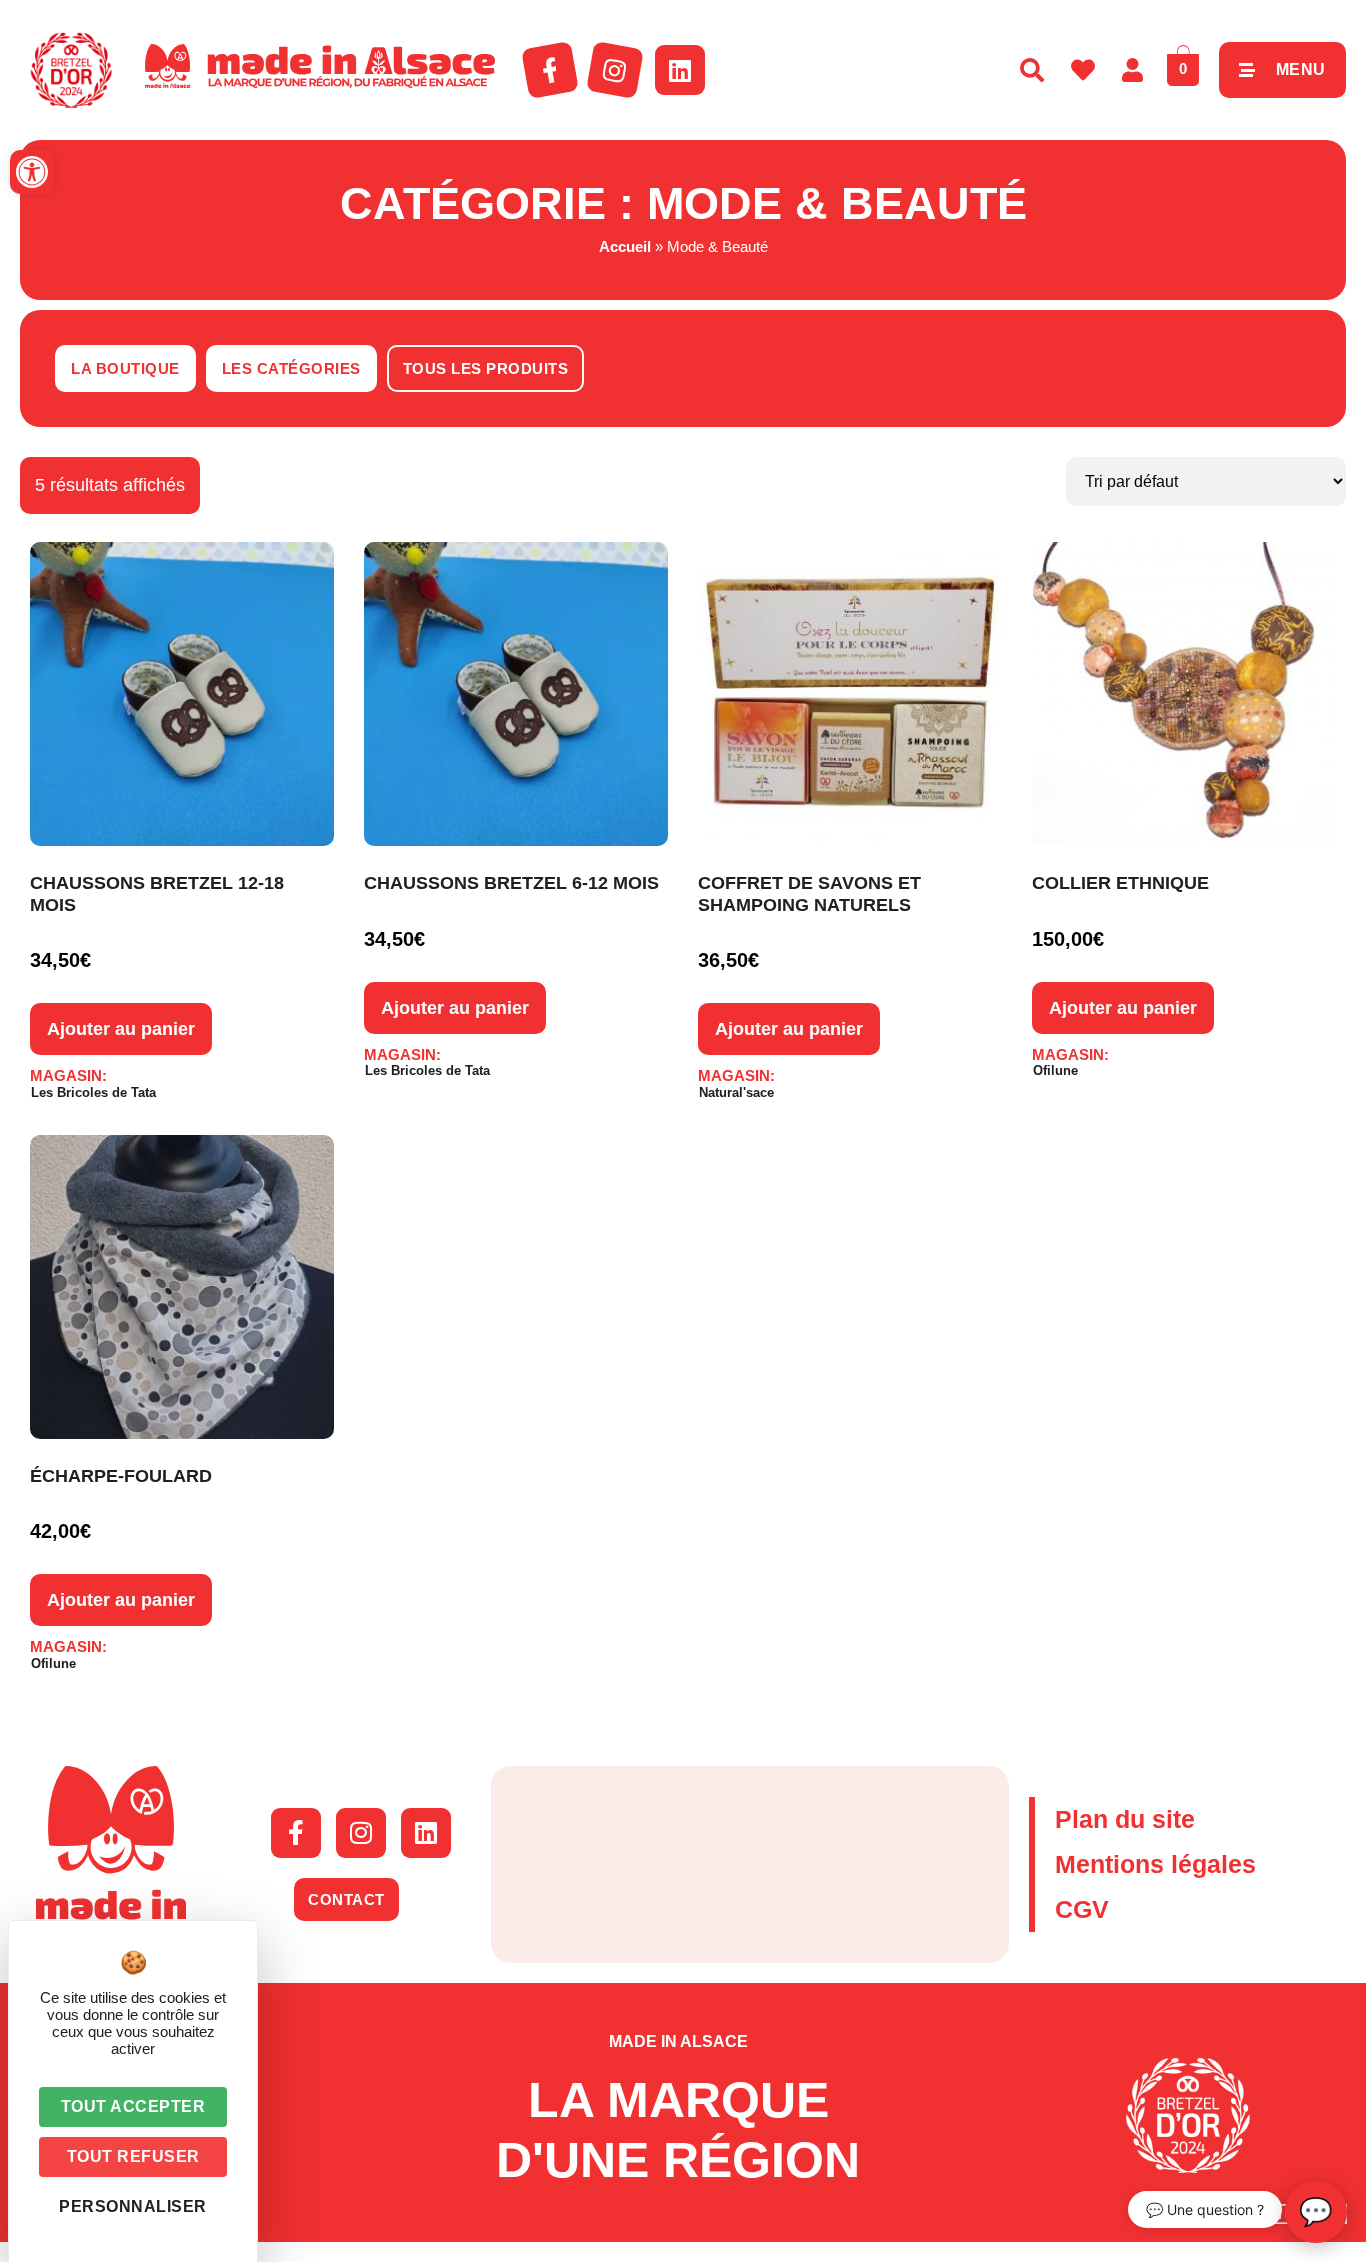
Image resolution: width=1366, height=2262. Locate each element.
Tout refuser (133, 2156)
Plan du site (1125, 1819)
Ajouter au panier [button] (121, 1029)
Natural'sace (736, 1092)
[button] (32, 172)
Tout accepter (133, 2106)
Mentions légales (1155, 1864)
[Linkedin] (680, 70)
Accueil (625, 246)
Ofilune (1055, 1070)
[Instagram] (615, 70)
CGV (1082, 1909)
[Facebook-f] (550, 70)
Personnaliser (133, 2206)
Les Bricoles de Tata (93, 1092)
